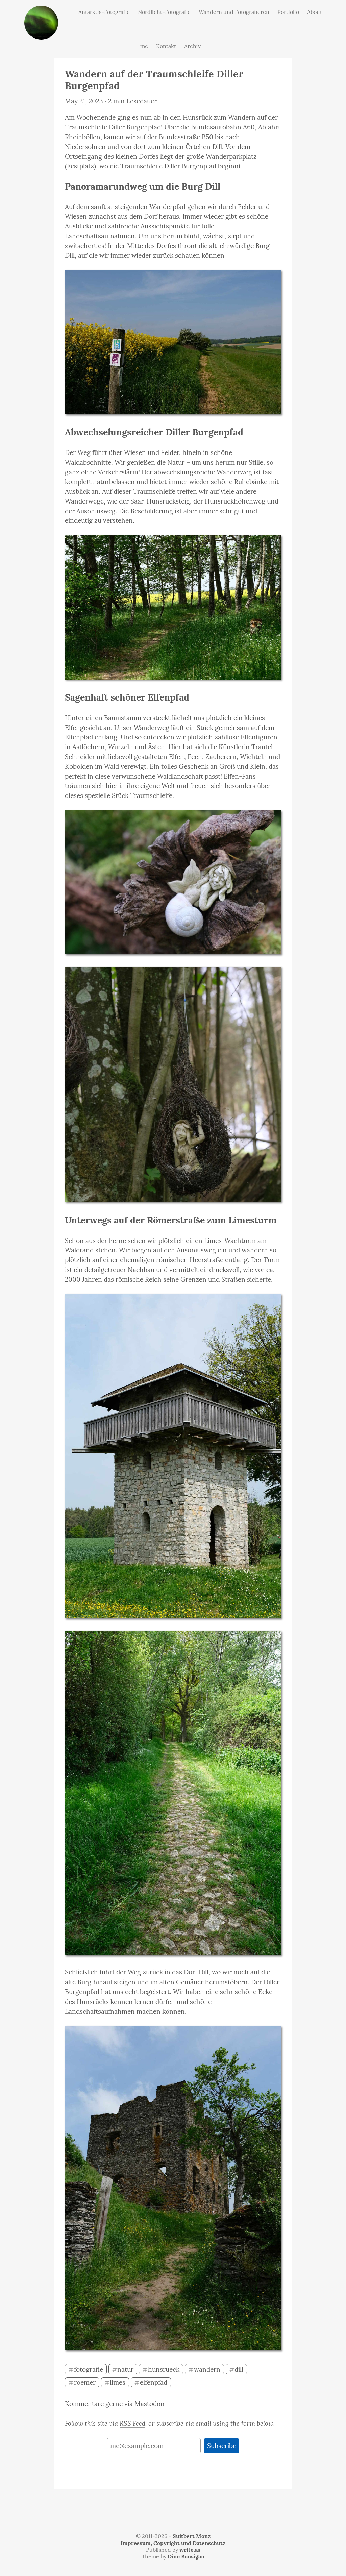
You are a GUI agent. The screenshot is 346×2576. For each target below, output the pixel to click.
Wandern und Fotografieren (234, 12)
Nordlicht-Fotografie (164, 12)
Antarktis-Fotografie (104, 12)
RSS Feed (132, 2423)
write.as (190, 2550)
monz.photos (41, 11)
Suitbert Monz (192, 2536)
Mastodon (150, 2404)
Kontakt (166, 46)
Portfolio (288, 12)
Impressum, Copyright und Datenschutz (173, 2543)
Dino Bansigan (186, 2556)
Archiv (192, 46)
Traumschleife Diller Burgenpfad (168, 166)
